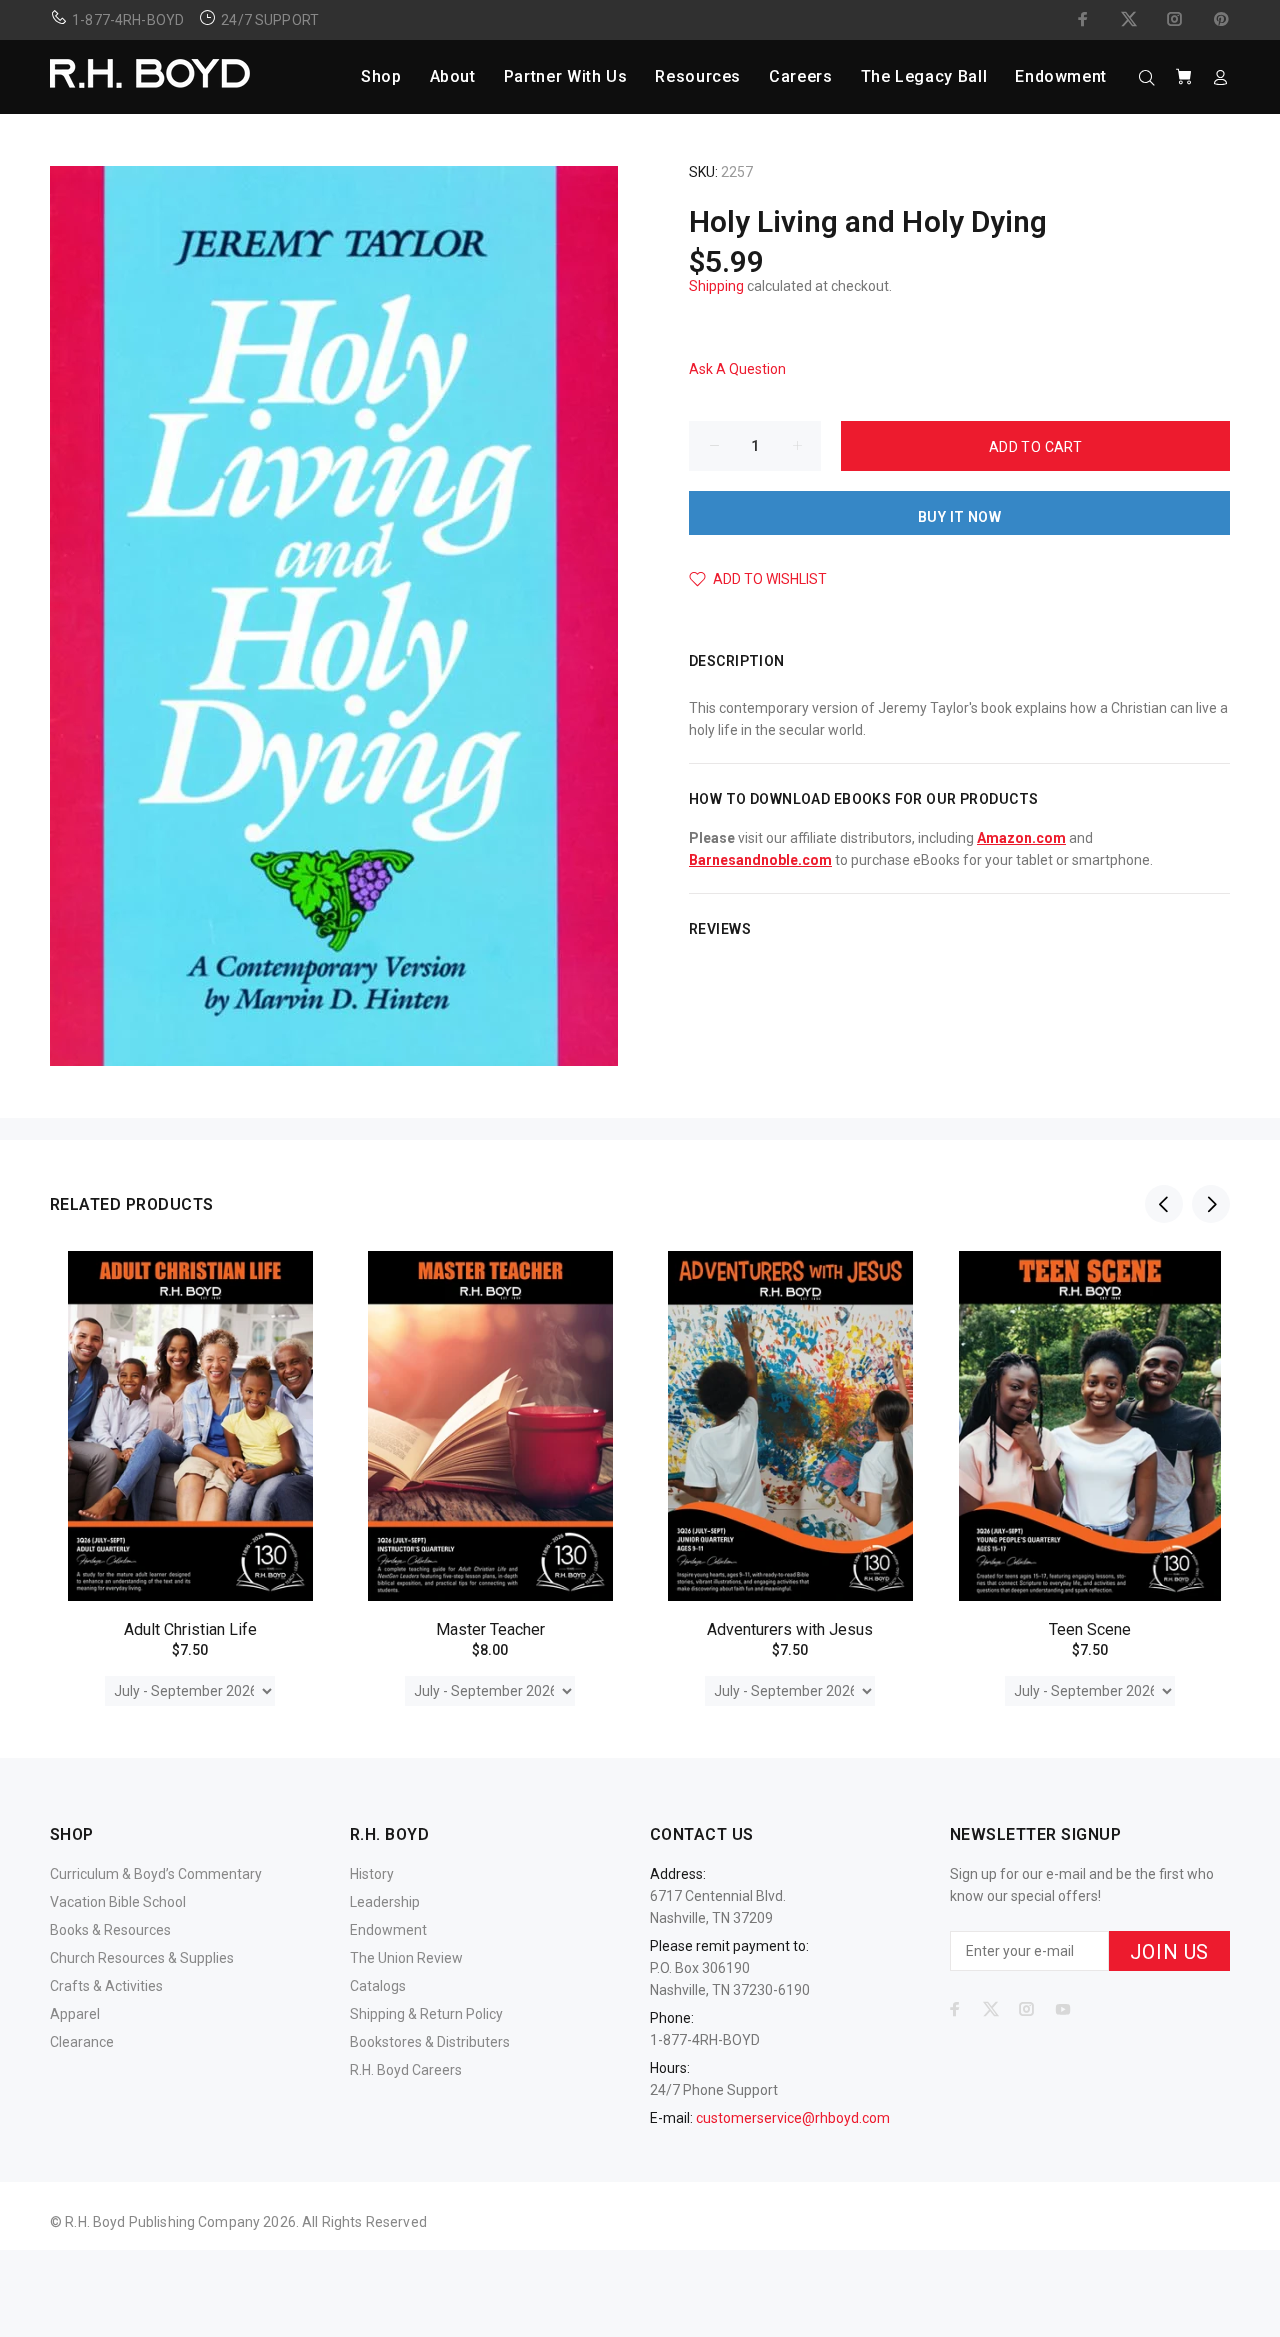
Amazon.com (1021, 838)
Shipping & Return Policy (426, 2014)
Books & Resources (110, 1930)
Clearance (82, 2042)
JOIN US (1169, 1952)
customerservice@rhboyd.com (793, 2118)
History (372, 1874)
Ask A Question (737, 369)
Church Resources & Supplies (142, 1958)
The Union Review (406, 1958)
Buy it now (959, 517)
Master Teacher (490, 1629)
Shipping (716, 286)
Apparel (75, 2014)
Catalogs (378, 1986)
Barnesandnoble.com (760, 860)
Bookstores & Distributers (430, 2042)
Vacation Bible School (118, 1902)
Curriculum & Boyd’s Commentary (156, 1874)
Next (1211, 1204)
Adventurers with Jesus (790, 1629)
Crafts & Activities (106, 1986)
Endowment (388, 1930)
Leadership (385, 1902)
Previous (1164, 1204)
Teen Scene (1090, 1629)
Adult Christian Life (190, 1629)
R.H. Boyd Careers (406, 2070)
